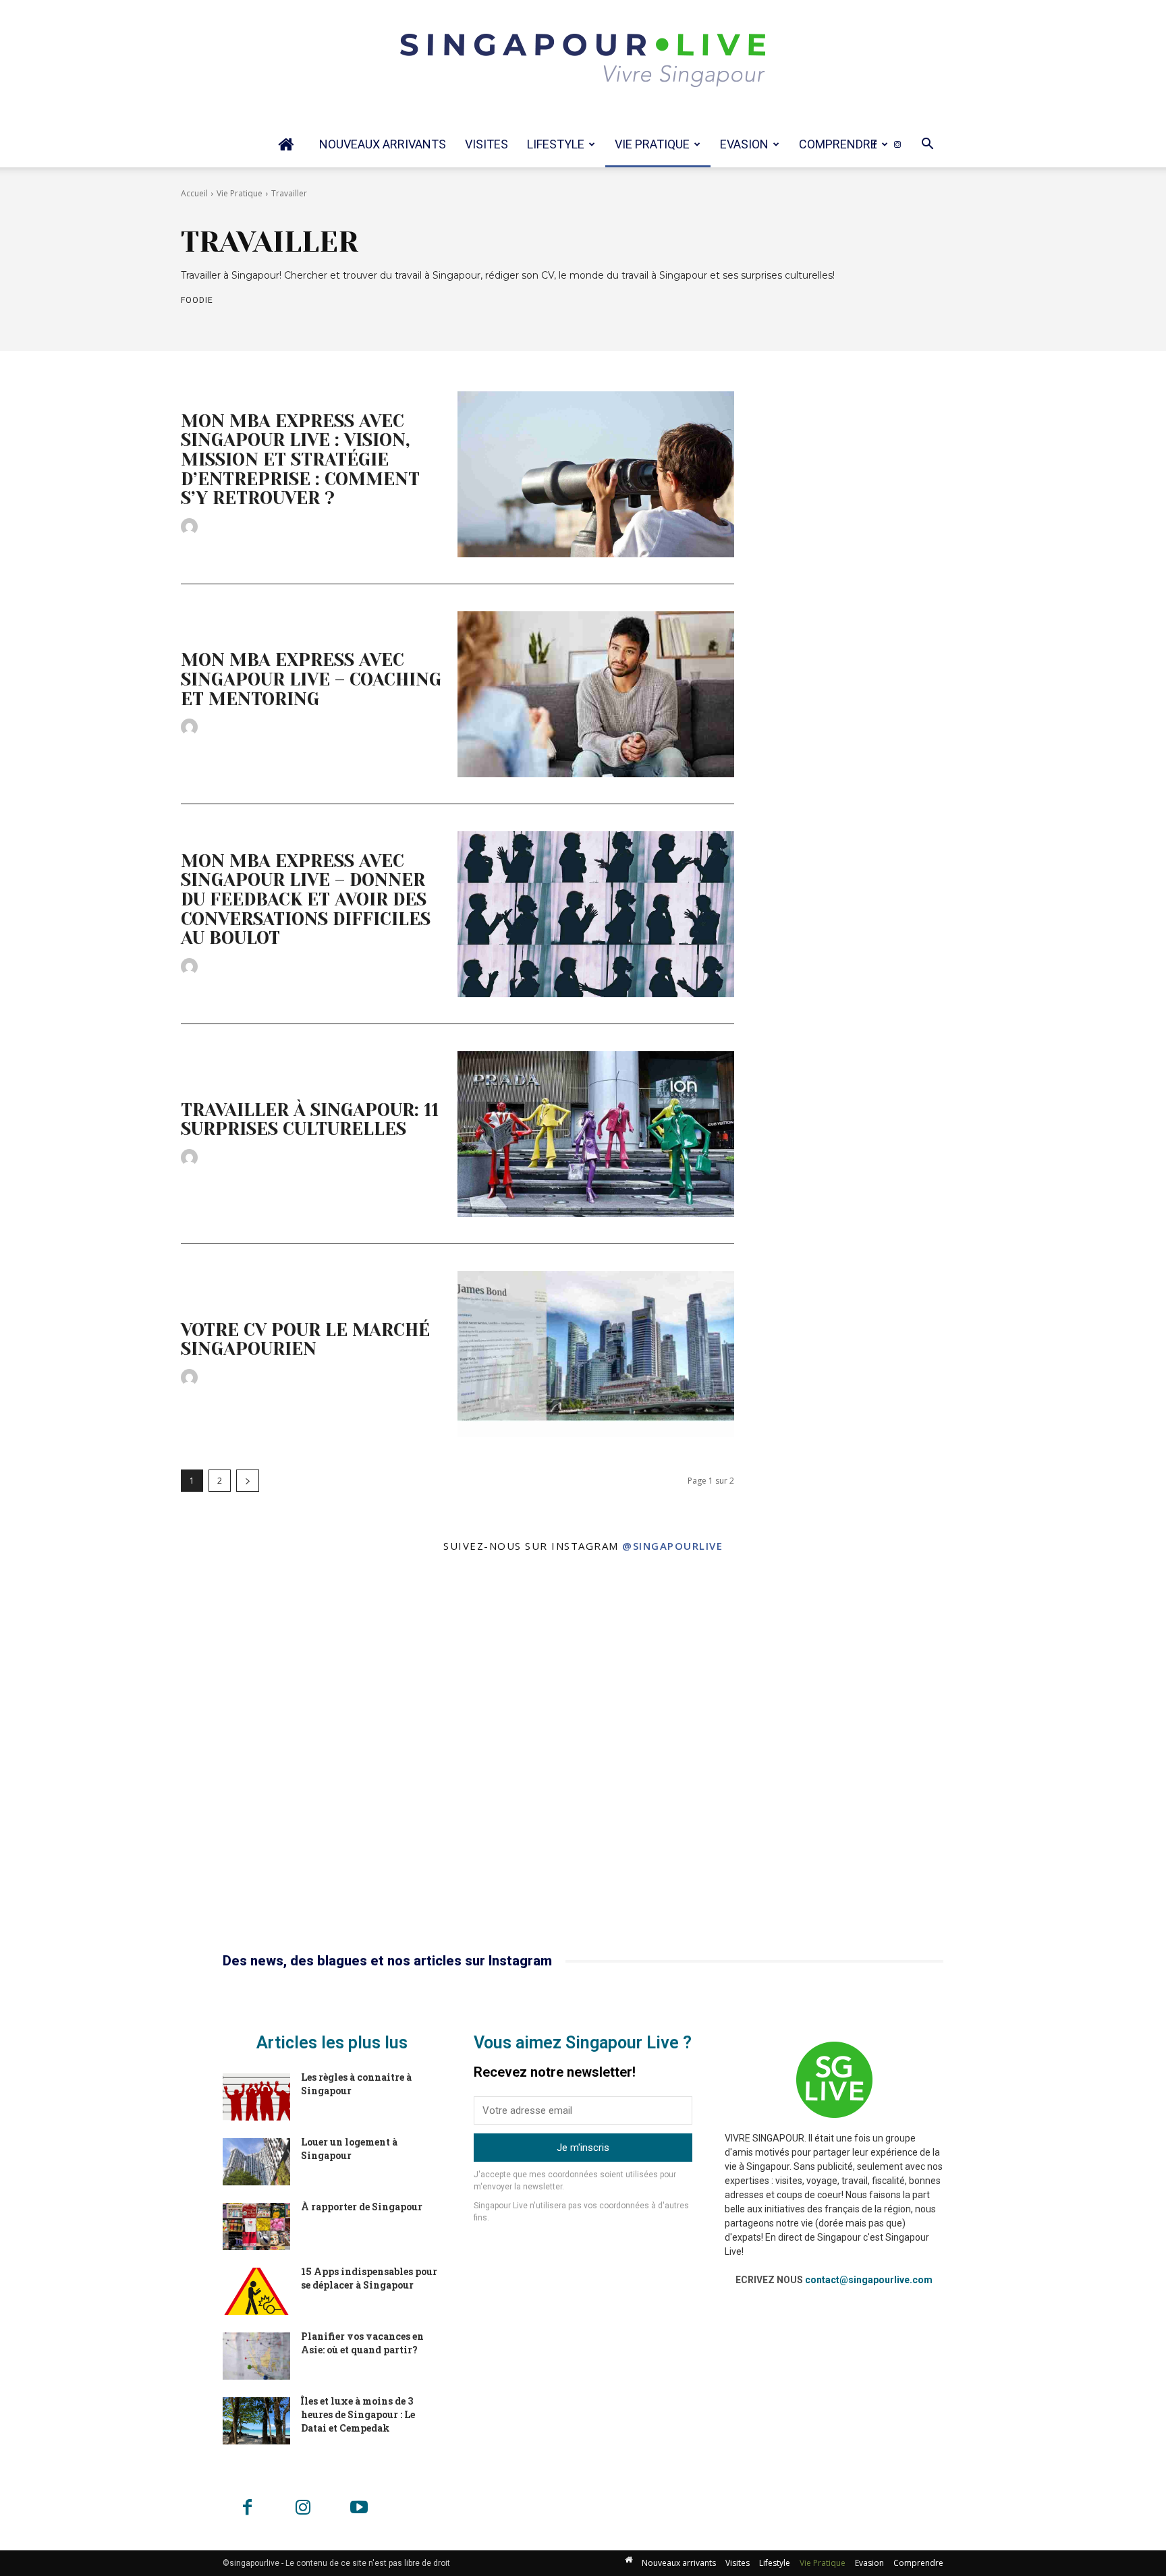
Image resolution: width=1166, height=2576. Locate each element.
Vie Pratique (652, 144)
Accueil (194, 193)
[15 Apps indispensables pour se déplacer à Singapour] (256, 2291)
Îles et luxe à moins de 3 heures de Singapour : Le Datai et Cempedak (358, 2414)
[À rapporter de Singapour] (256, 2227)
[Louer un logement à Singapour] (256, 2162)
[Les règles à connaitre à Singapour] (256, 2097)
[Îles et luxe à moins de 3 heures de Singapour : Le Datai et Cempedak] (256, 2421)
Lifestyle (556, 144)
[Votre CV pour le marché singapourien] (596, 1354)
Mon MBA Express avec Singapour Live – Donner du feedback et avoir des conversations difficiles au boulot (306, 899)
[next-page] (248, 1481)
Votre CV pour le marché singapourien (305, 1340)
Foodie (197, 300)
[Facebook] (874, 144)
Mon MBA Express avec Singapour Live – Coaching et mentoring (311, 679)
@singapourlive (672, 1546)
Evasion (744, 144)
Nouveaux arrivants (383, 144)
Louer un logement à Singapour (349, 2149)
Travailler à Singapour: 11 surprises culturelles (310, 1120)
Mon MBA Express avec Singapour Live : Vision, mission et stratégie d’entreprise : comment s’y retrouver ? (300, 459)
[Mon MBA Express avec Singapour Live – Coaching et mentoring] (596, 694)
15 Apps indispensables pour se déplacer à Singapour (369, 2278)
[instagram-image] (194, 1757)
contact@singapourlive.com (869, 2280)
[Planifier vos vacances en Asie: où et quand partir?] (256, 2356)
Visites (487, 144)
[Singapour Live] (583, 61)
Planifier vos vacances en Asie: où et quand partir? (362, 2343)
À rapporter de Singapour (362, 2207)
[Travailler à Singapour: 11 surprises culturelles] (596, 1134)
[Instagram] (897, 144)
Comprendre (838, 144)
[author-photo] (191, 527)
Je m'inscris (583, 2148)
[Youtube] (359, 2509)
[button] (927, 145)
